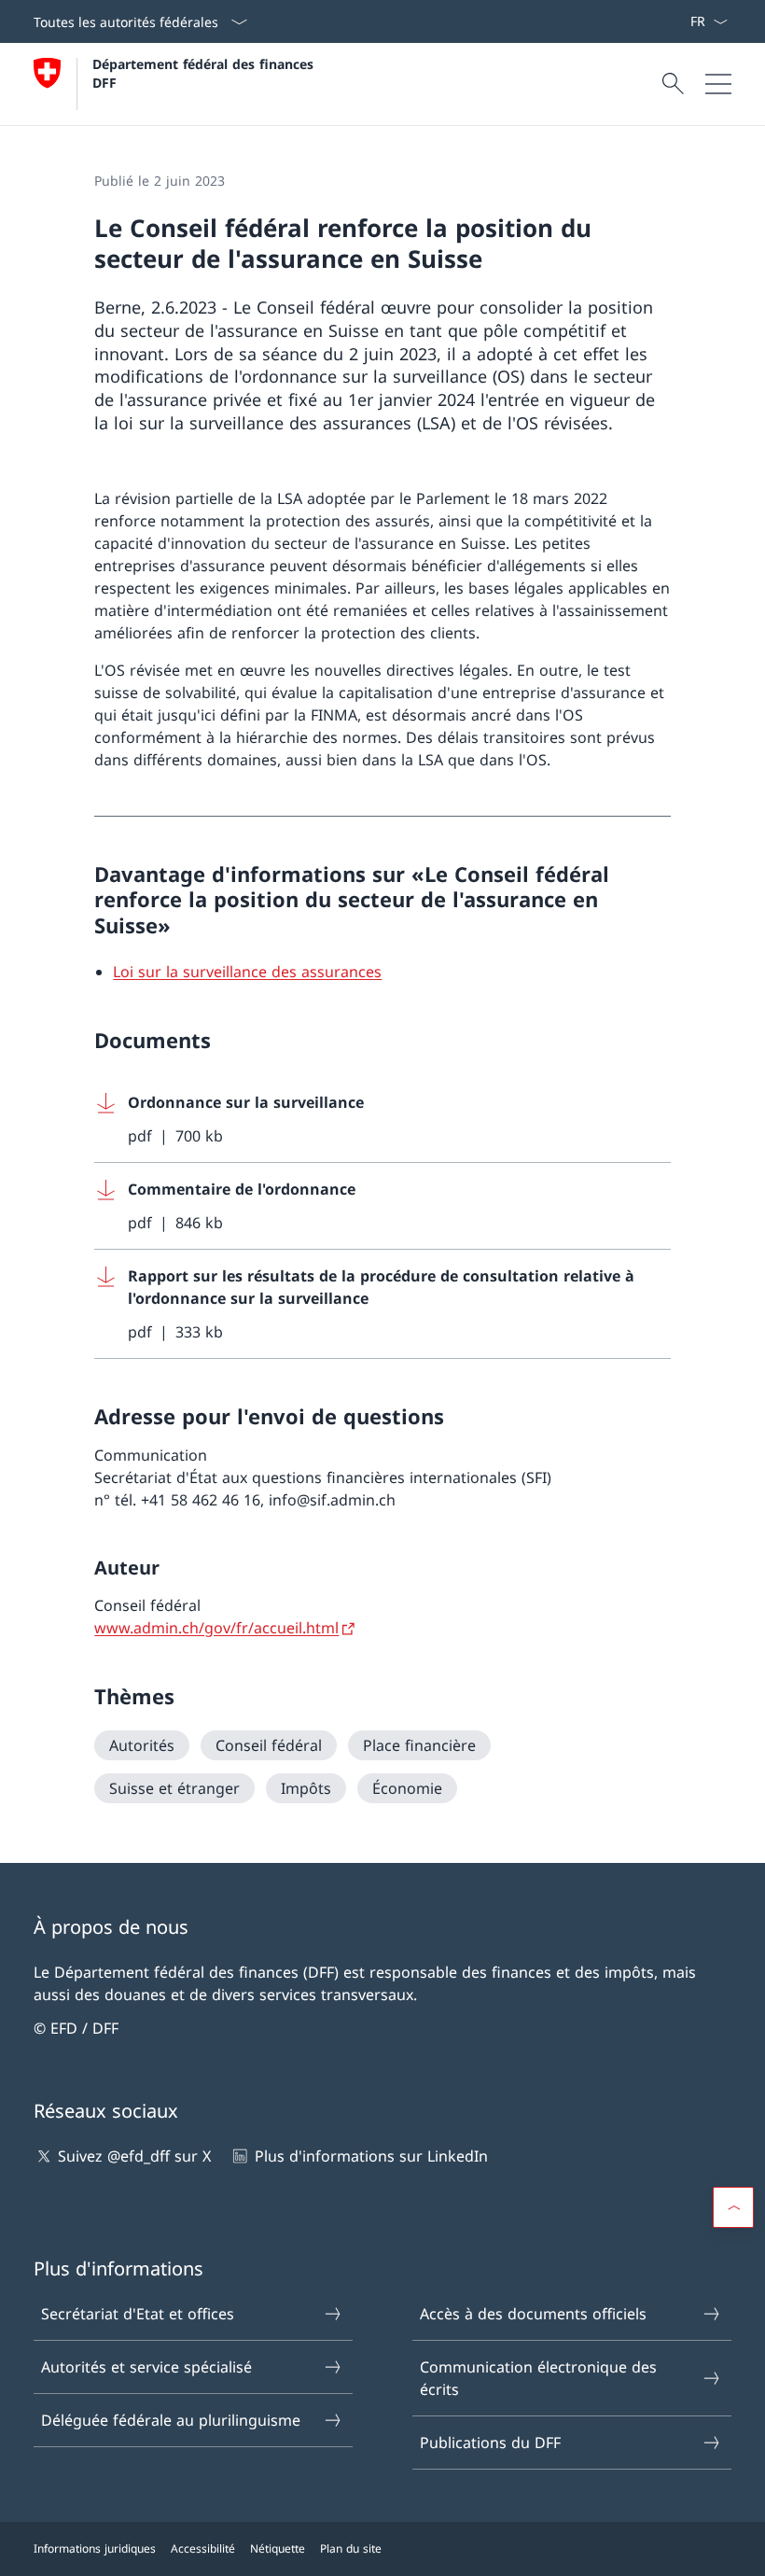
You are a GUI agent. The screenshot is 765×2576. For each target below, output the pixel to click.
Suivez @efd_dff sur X (134, 2156)
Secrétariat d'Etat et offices (138, 2314)
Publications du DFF (490, 2443)
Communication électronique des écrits (538, 2378)
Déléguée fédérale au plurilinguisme (171, 2420)
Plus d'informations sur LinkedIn (371, 2156)
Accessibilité (203, 2548)
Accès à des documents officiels (533, 2314)
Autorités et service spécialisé (146, 2367)
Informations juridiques (95, 2548)
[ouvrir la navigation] (718, 84)
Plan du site (351, 2548)
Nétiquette (278, 2548)
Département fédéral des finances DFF (205, 73)
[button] (733, 2207)
